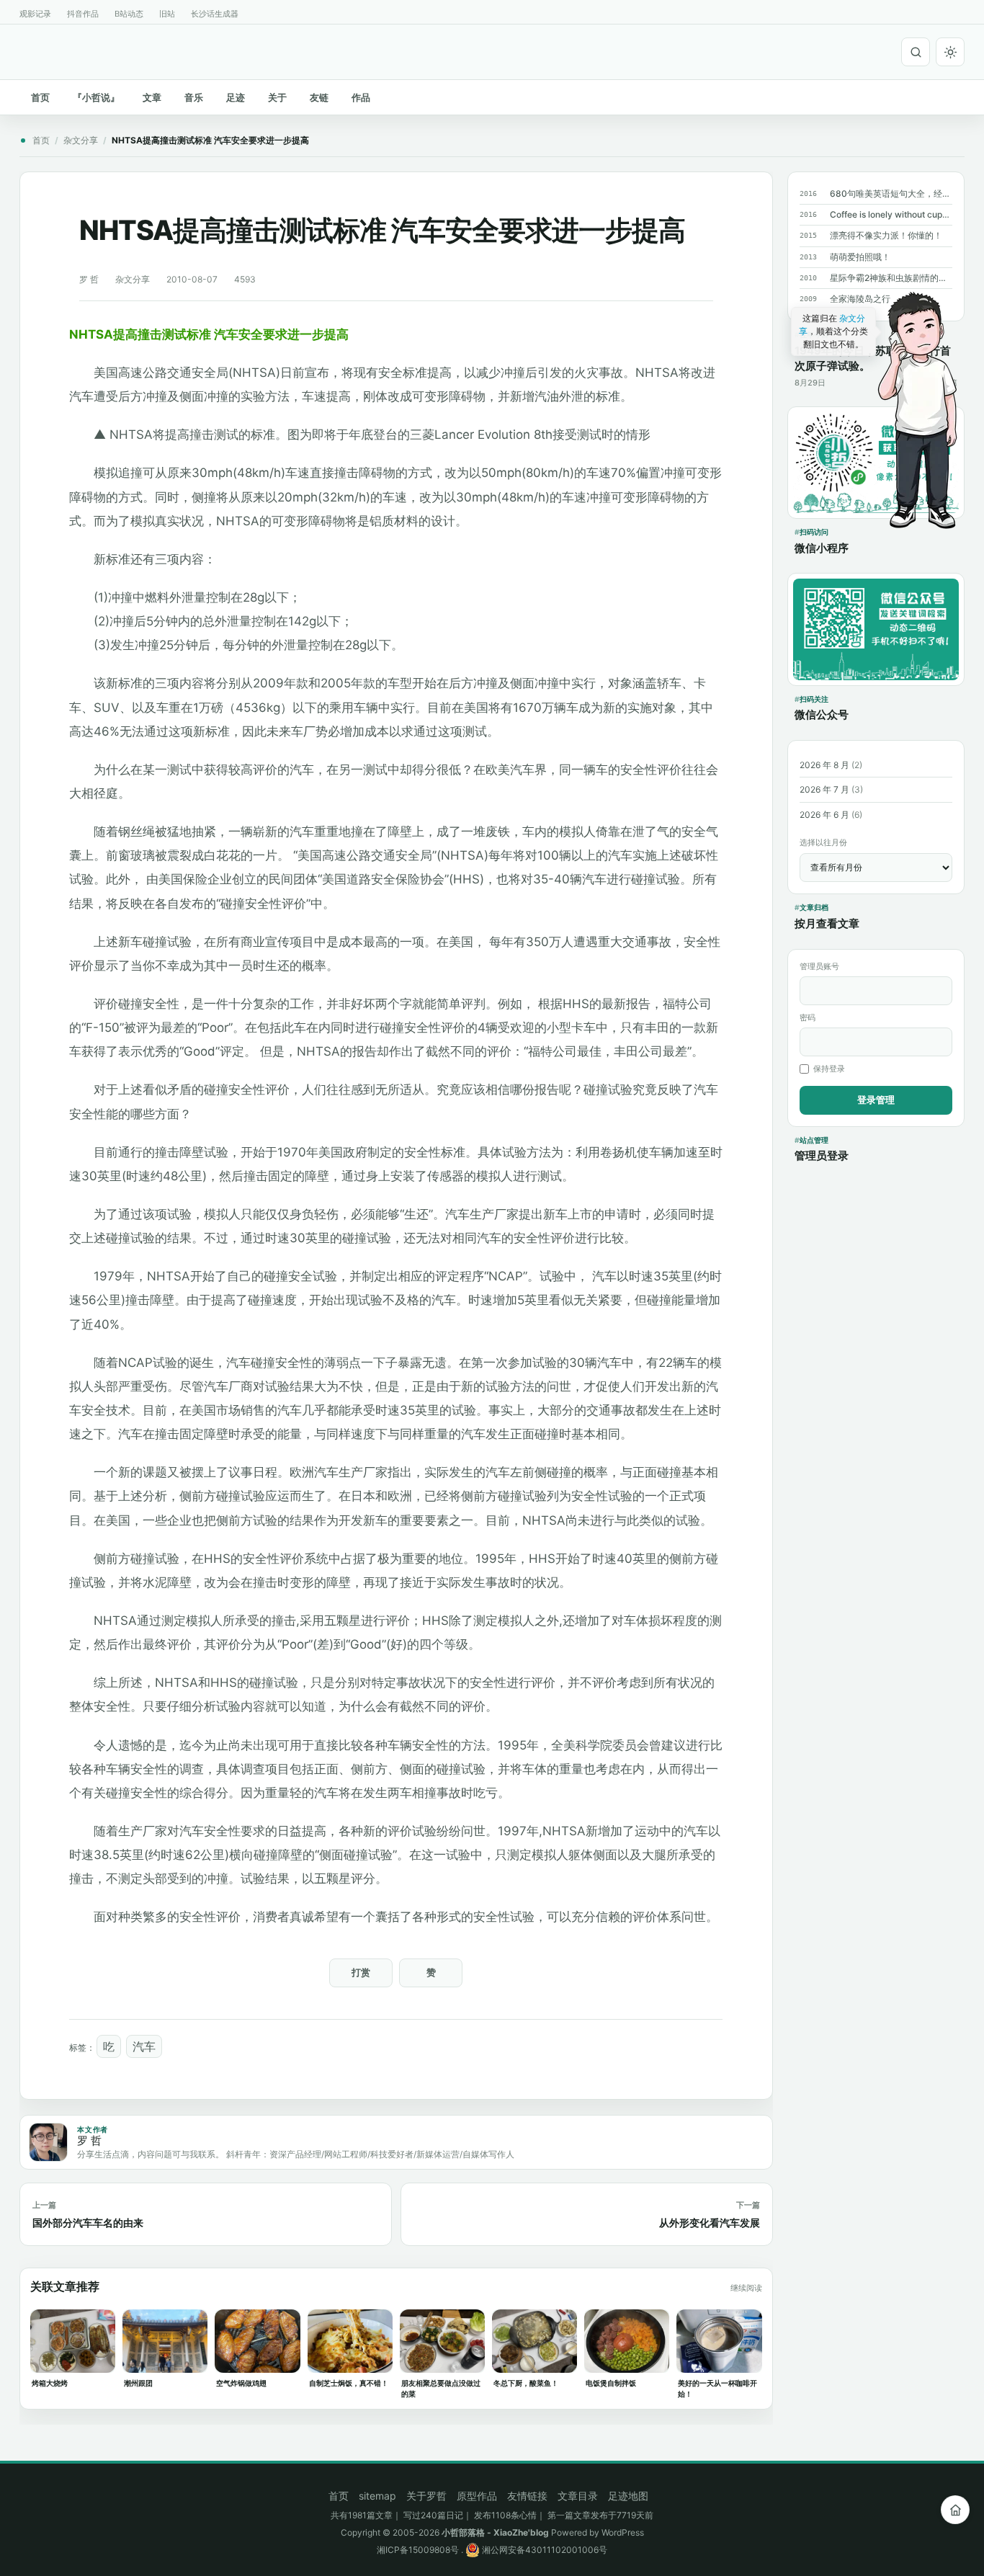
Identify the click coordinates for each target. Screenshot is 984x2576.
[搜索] (916, 52)
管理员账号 (819, 966)
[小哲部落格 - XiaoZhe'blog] (25, 50)
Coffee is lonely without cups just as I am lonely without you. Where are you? (891, 214)
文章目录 (578, 2496)
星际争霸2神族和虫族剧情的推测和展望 (891, 278)
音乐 (194, 97)
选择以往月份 (823, 842)
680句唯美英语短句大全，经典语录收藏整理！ (891, 193)
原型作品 (477, 2496)
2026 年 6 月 (824, 815)
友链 (319, 97)
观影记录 (35, 14)
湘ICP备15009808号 (418, 2550)
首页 (40, 97)
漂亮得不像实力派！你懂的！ (886, 235)
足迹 (236, 97)
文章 (152, 97)
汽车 (144, 2046)
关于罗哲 (426, 2496)
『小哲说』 (96, 97)
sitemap (377, 2496)
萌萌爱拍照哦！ (860, 257)
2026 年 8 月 (824, 765)
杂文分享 (81, 140)
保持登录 (829, 1069)
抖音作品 (83, 14)
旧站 (167, 14)
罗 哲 (89, 279)
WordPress (623, 2532)
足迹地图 (628, 2496)
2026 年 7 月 (824, 789)
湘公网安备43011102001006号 (544, 2550)
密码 (808, 1017)
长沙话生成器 (215, 14)
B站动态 (129, 14)
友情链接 (527, 2496)
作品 (361, 97)
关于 (277, 97)
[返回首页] (955, 2510)
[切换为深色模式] (950, 52)
